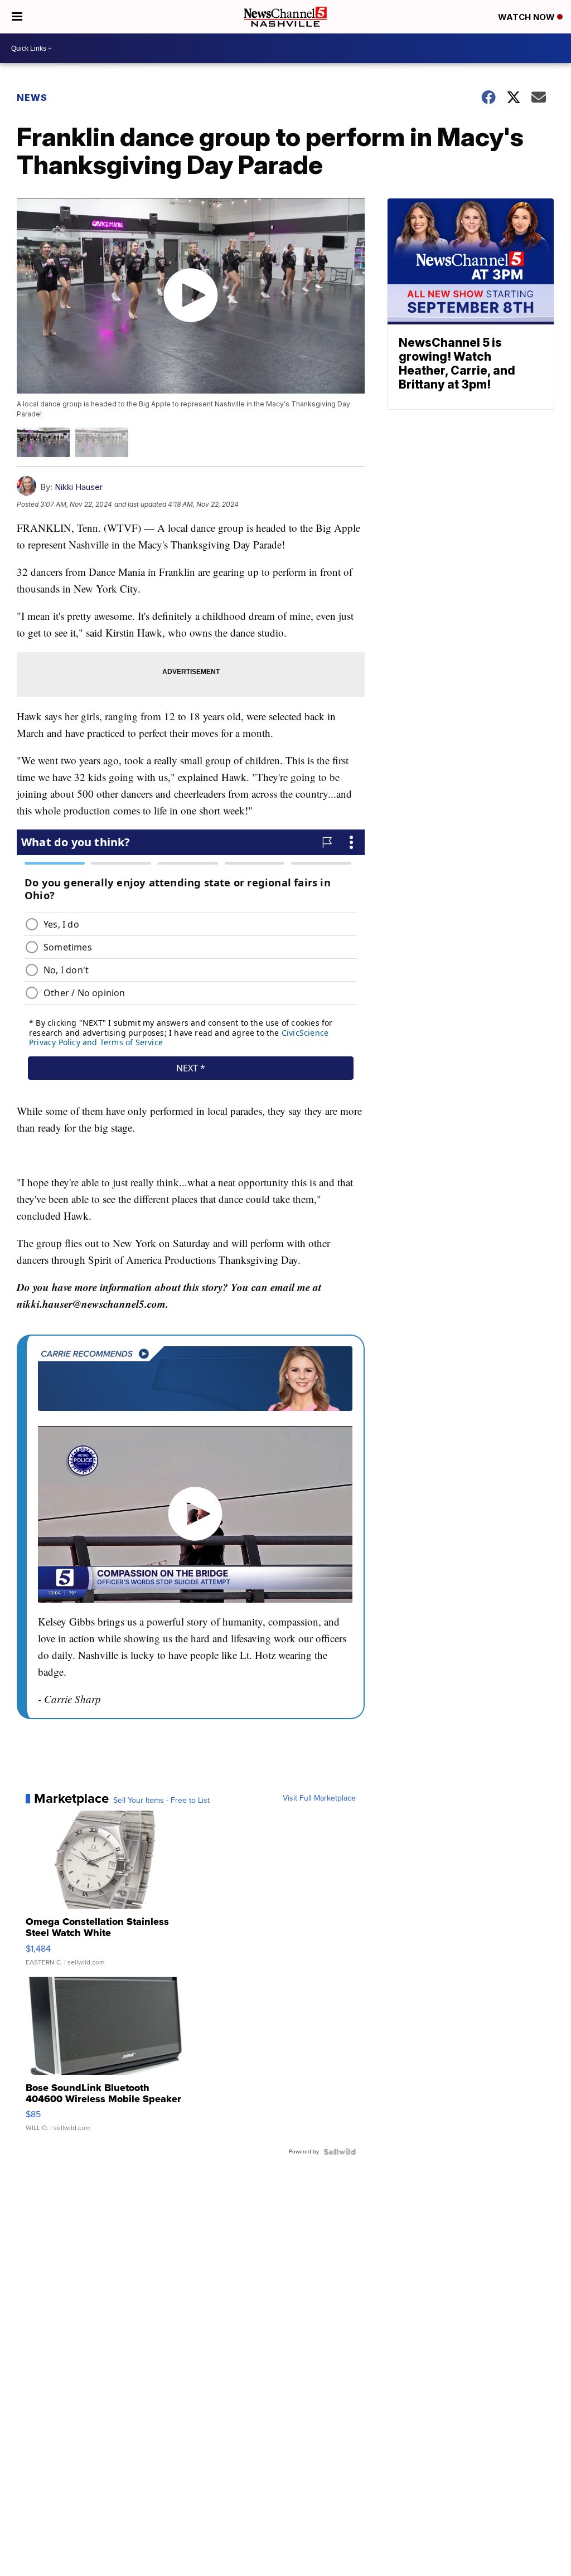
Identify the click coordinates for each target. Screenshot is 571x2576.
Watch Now (528, 17)
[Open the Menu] (17, 17)
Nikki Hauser (79, 487)
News (32, 98)
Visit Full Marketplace (319, 1798)
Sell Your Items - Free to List (161, 1801)
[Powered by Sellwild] (340, 2152)
